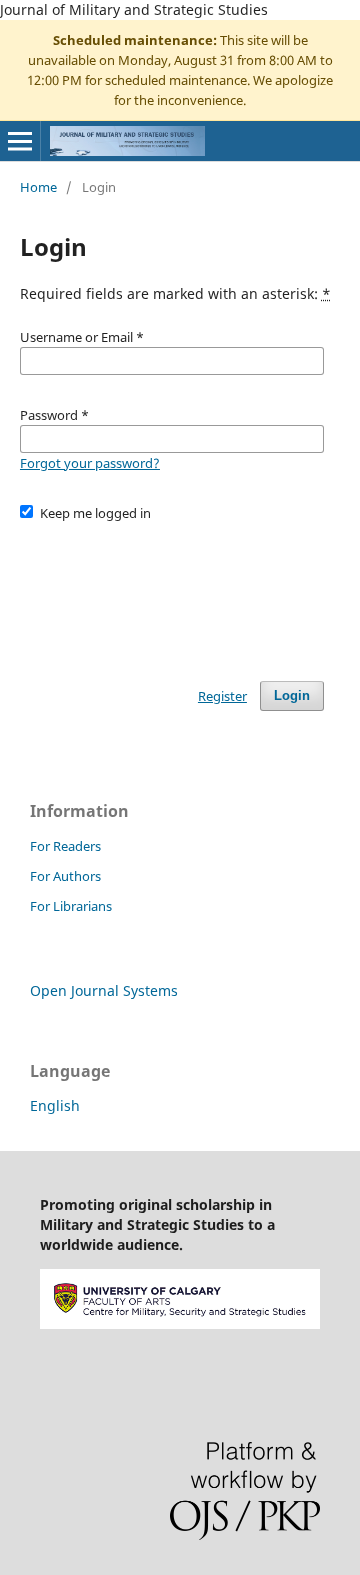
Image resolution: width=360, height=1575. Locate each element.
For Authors (65, 876)
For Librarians (71, 906)
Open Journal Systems (104, 990)
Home (38, 187)
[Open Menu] (20, 141)
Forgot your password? (90, 463)
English (55, 1105)
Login (292, 695)
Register (222, 696)
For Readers (65, 846)
